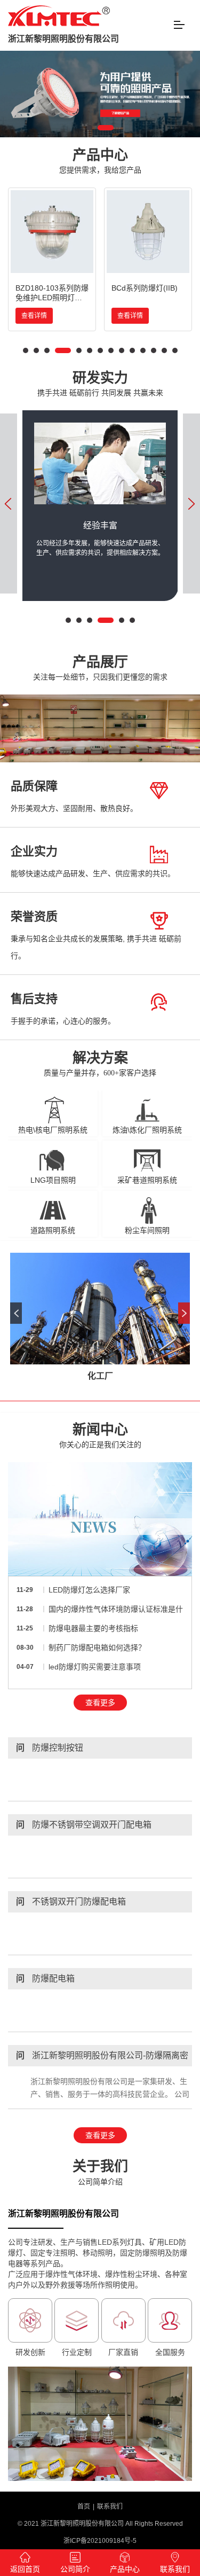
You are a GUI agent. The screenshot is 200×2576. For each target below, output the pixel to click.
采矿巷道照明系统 (147, 1180)
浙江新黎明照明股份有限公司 (63, 39)
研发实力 (100, 384)
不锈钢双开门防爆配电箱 (71, 1902)
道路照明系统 (53, 1230)
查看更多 (100, 1703)
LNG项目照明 (53, 1180)
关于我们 (100, 2172)
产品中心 (100, 161)
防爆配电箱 (45, 1978)
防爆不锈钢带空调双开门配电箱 (84, 1825)
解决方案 (100, 1064)
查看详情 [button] (34, 316)
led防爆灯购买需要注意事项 (95, 1667)
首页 (84, 2507)
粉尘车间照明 (147, 1230)
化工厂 (100, 1376)
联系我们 (110, 2507)
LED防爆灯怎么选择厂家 (89, 1590)
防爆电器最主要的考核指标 (93, 1628)
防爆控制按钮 (50, 1748)
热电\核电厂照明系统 (53, 1130)
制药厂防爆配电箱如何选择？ (97, 1648)
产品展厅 (100, 668)
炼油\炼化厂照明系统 (147, 1130)
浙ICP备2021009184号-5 (100, 2541)
